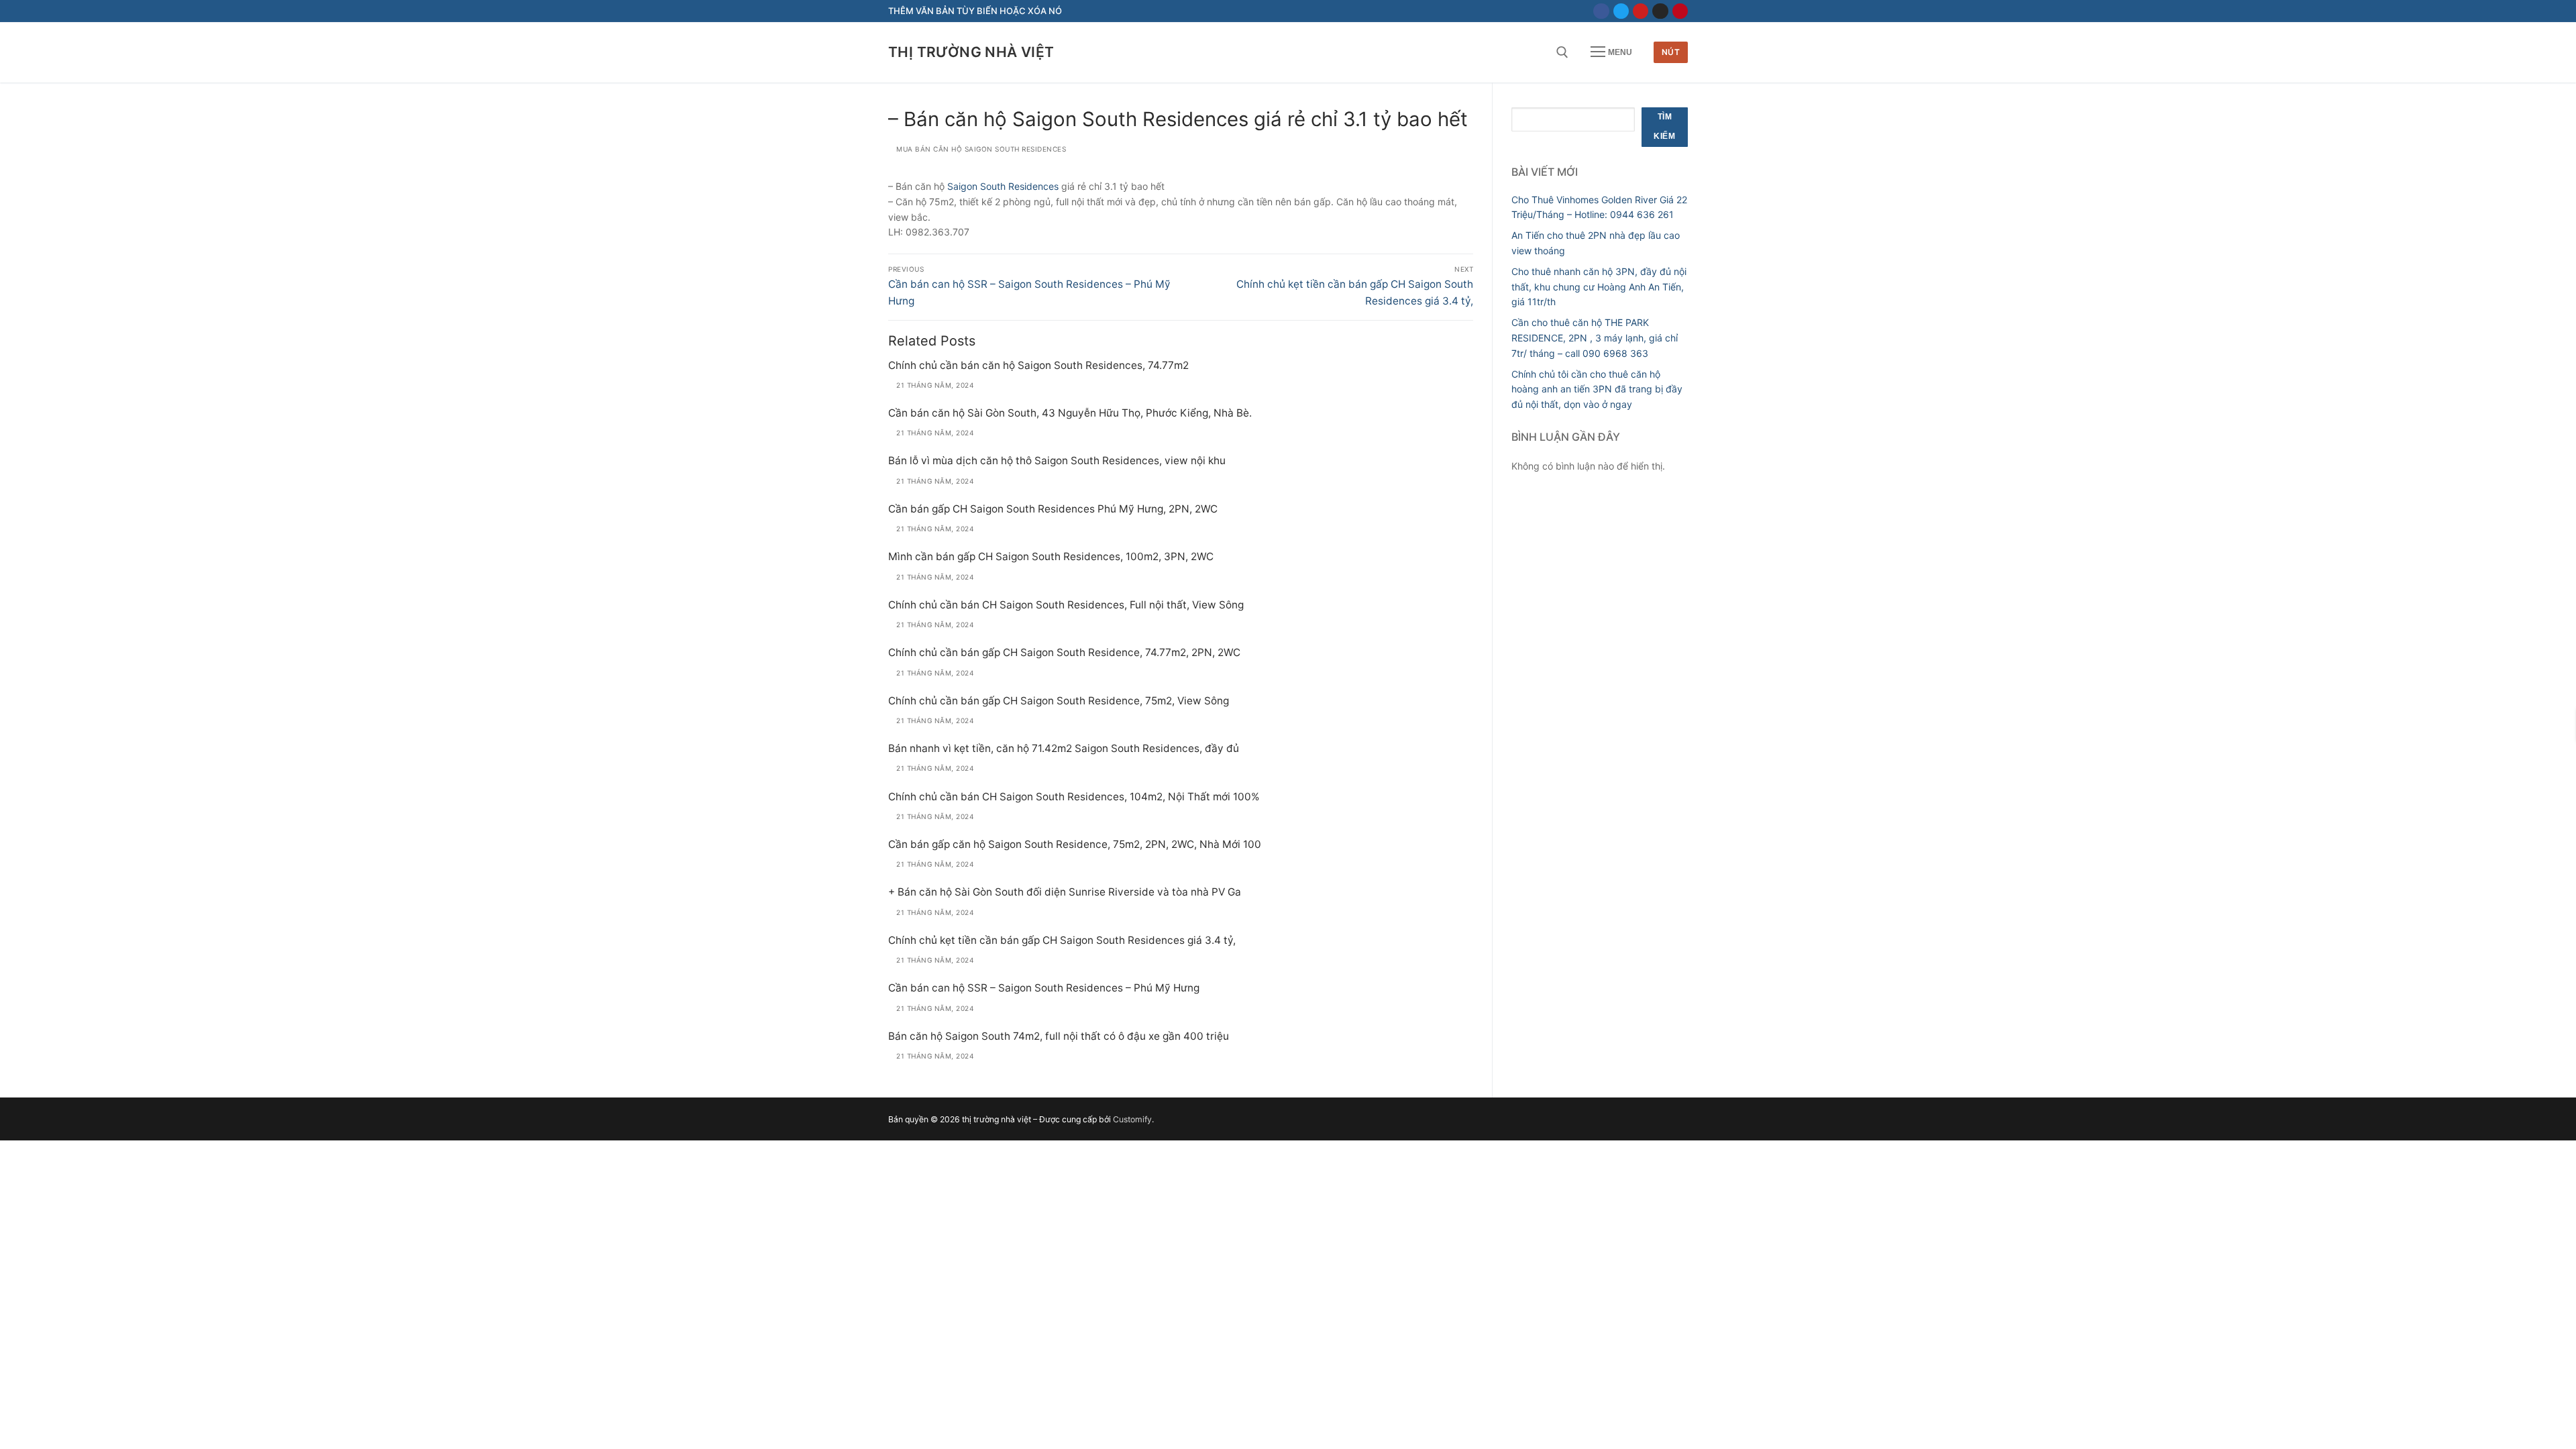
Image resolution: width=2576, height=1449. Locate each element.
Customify (1132, 1119)
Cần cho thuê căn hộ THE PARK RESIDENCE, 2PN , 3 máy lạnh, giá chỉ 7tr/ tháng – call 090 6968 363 (1595, 337)
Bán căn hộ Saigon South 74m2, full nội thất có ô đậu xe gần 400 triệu (1059, 1036)
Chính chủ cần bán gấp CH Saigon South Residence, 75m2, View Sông (1059, 701)
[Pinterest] (1680, 11)
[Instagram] (1660, 11)
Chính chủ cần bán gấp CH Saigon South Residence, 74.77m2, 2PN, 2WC (1064, 652)
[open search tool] (1562, 52)
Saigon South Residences (1003, 186)
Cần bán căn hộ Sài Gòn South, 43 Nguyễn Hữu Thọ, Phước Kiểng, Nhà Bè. (1070, 413)
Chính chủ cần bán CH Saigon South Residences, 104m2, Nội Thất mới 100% (1074, 797)
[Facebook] (1601, 11)
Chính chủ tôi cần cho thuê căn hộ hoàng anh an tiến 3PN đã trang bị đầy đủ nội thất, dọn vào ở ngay (1597, 389)
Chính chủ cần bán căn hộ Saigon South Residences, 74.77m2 (1038, 365)
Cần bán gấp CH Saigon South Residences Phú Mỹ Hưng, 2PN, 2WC (1053, 509)
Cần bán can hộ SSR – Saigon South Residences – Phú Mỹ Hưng (1044, 988)
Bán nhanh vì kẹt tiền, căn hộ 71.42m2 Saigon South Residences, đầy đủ (1064, 748)
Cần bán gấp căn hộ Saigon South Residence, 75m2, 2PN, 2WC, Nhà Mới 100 (1075, 844)
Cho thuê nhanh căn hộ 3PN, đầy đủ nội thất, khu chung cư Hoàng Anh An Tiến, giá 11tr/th (1599, 286)
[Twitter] (1621, 11)
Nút (1671, 52)
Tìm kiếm (1664, 127)
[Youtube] (1641, 11)
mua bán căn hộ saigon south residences (980, 149)
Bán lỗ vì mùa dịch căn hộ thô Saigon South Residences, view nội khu (1057, 461)
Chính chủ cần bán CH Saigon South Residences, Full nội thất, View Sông (1066, 605)
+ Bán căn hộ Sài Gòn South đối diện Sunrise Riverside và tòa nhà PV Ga (1065, 892)
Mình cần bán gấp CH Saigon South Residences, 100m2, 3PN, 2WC (1051, 556)
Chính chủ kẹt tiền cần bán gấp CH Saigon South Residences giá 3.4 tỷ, (1062, 940)
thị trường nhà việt (971, 52)
